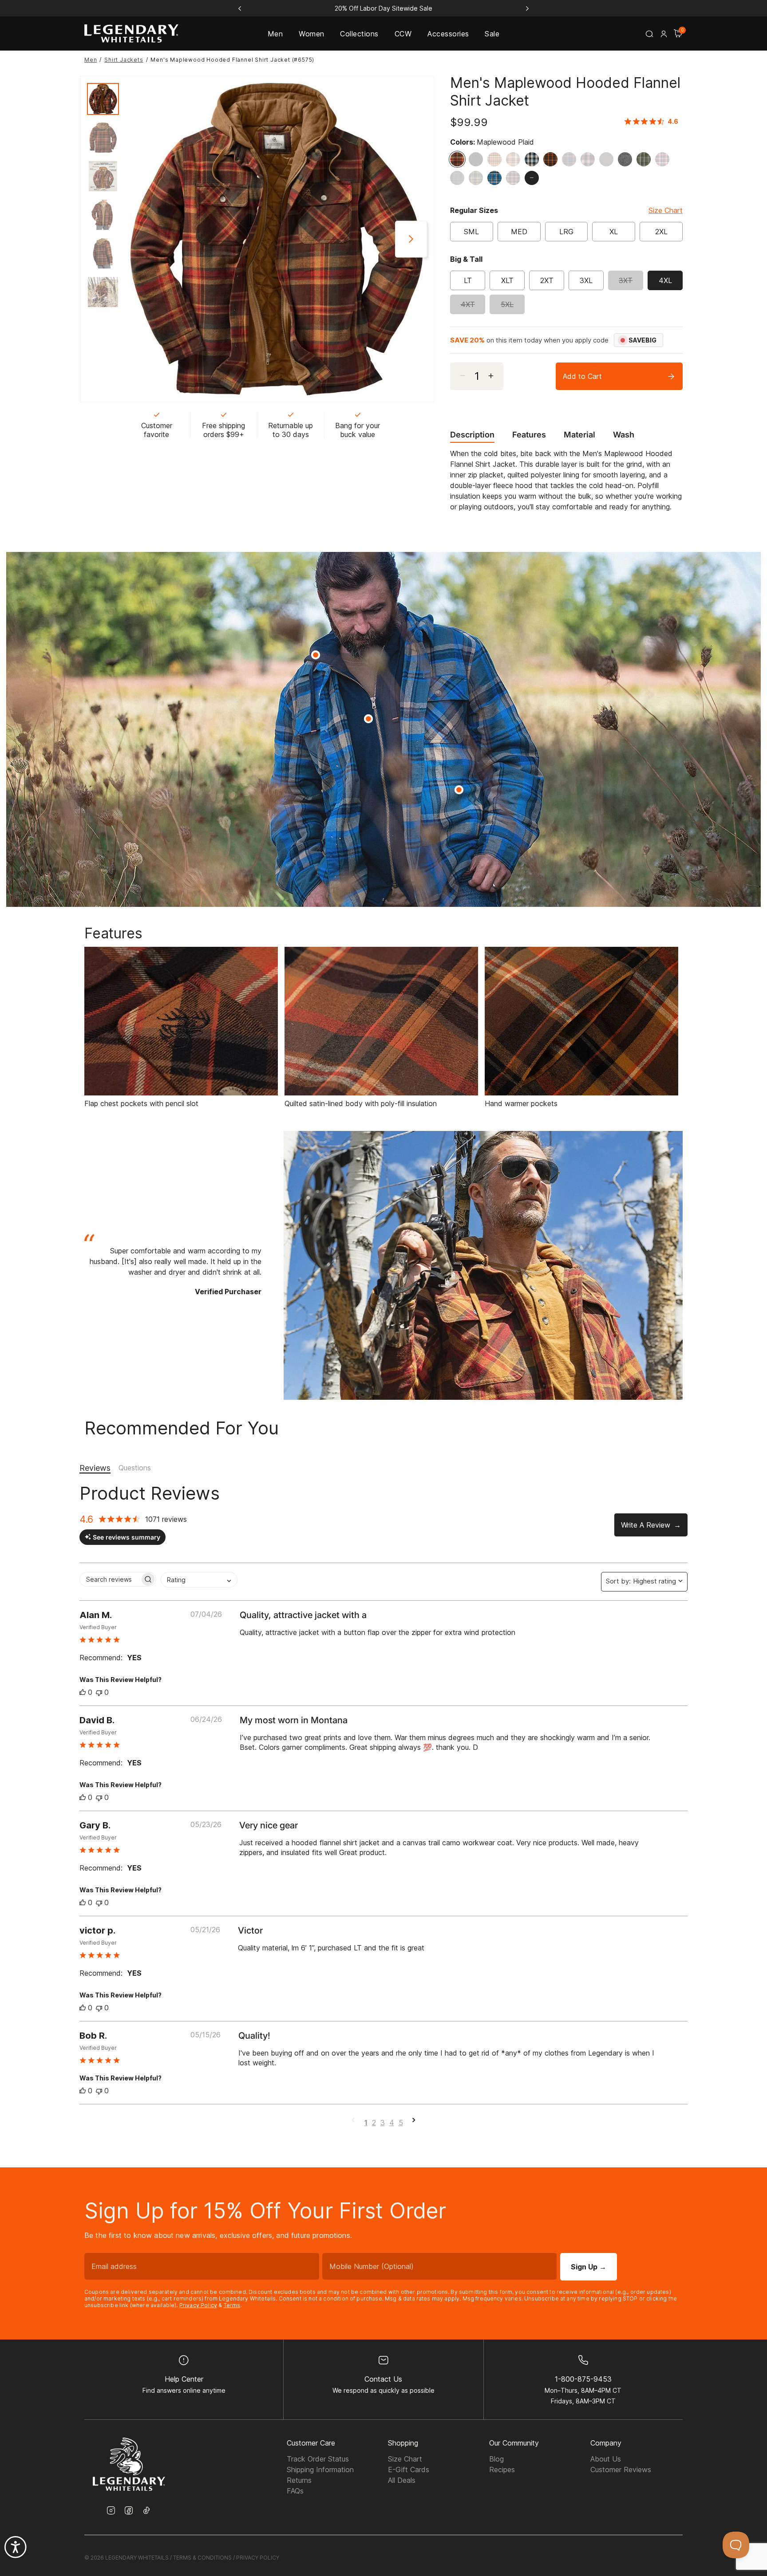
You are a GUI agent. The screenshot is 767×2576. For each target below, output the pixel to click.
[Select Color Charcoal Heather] (627, 159)
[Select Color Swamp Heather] (609, 159)
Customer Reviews (621, 2470)
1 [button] (366, 2123)
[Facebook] (129, 2511)
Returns (299, 2480)
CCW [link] (403, 34)
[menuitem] (275, 33)
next (411, 239)
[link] (654, 121)
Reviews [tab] (95, 1468)
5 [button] (401, 2123)
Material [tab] (579, 435)
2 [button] (374, 2123)
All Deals (402, 2480)
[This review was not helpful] (99, 1692)
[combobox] (199, 1580)
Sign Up (589, 2267)
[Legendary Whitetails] (131, 33)
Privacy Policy (198, 2305)
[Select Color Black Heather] (478, 159)
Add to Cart (582, 376)
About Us (606, 2459)
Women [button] (311, 34)
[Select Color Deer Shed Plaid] (553, 159)
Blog (496, 2459)
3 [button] (383, 2123)
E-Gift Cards (409, 2470)
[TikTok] (146, 2510)
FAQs (295, 2491)
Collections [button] (359, 34)
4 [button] (392, 2123)
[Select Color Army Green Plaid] (646, 159)
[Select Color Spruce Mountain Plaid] (515, 178)
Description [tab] (472, 435)
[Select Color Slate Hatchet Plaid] (497, 178)
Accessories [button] (448, 34)
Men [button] (275, 34)
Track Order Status (318, 2459)
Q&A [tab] (135, 1468)
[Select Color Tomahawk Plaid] (497, 159)
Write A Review (646, 1525)
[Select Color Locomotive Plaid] (590, 159)
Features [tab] (529, 435)
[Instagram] (111, 2511)
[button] (664, 34)
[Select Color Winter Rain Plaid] (459, 178)
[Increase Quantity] (495, 376)
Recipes (502, 2470)
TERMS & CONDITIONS (202, 2558)
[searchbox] (110, 1579)
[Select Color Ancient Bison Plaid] (571, 159)
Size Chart (666, 210)
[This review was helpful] (83, 1692)
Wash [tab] (624, 435)
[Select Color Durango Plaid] (515, 159)
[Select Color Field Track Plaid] (478, 178)
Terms (232, 2305)
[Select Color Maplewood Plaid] (459, 159)
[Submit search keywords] (649, 34)
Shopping (403, 2443)
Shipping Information (320, 2470)
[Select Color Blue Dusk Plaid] (534, 159)
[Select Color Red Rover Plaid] (664, 159)
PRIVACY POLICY (258, 2558)
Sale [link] (492, 34)
